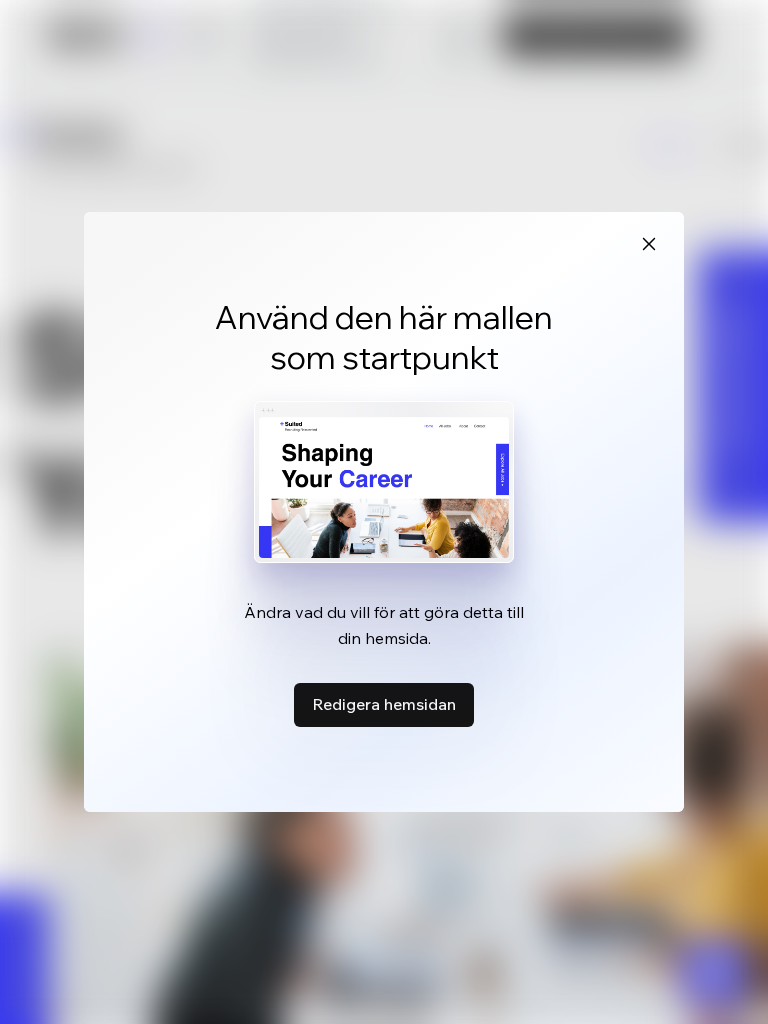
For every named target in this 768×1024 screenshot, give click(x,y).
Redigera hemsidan (384, 704)
